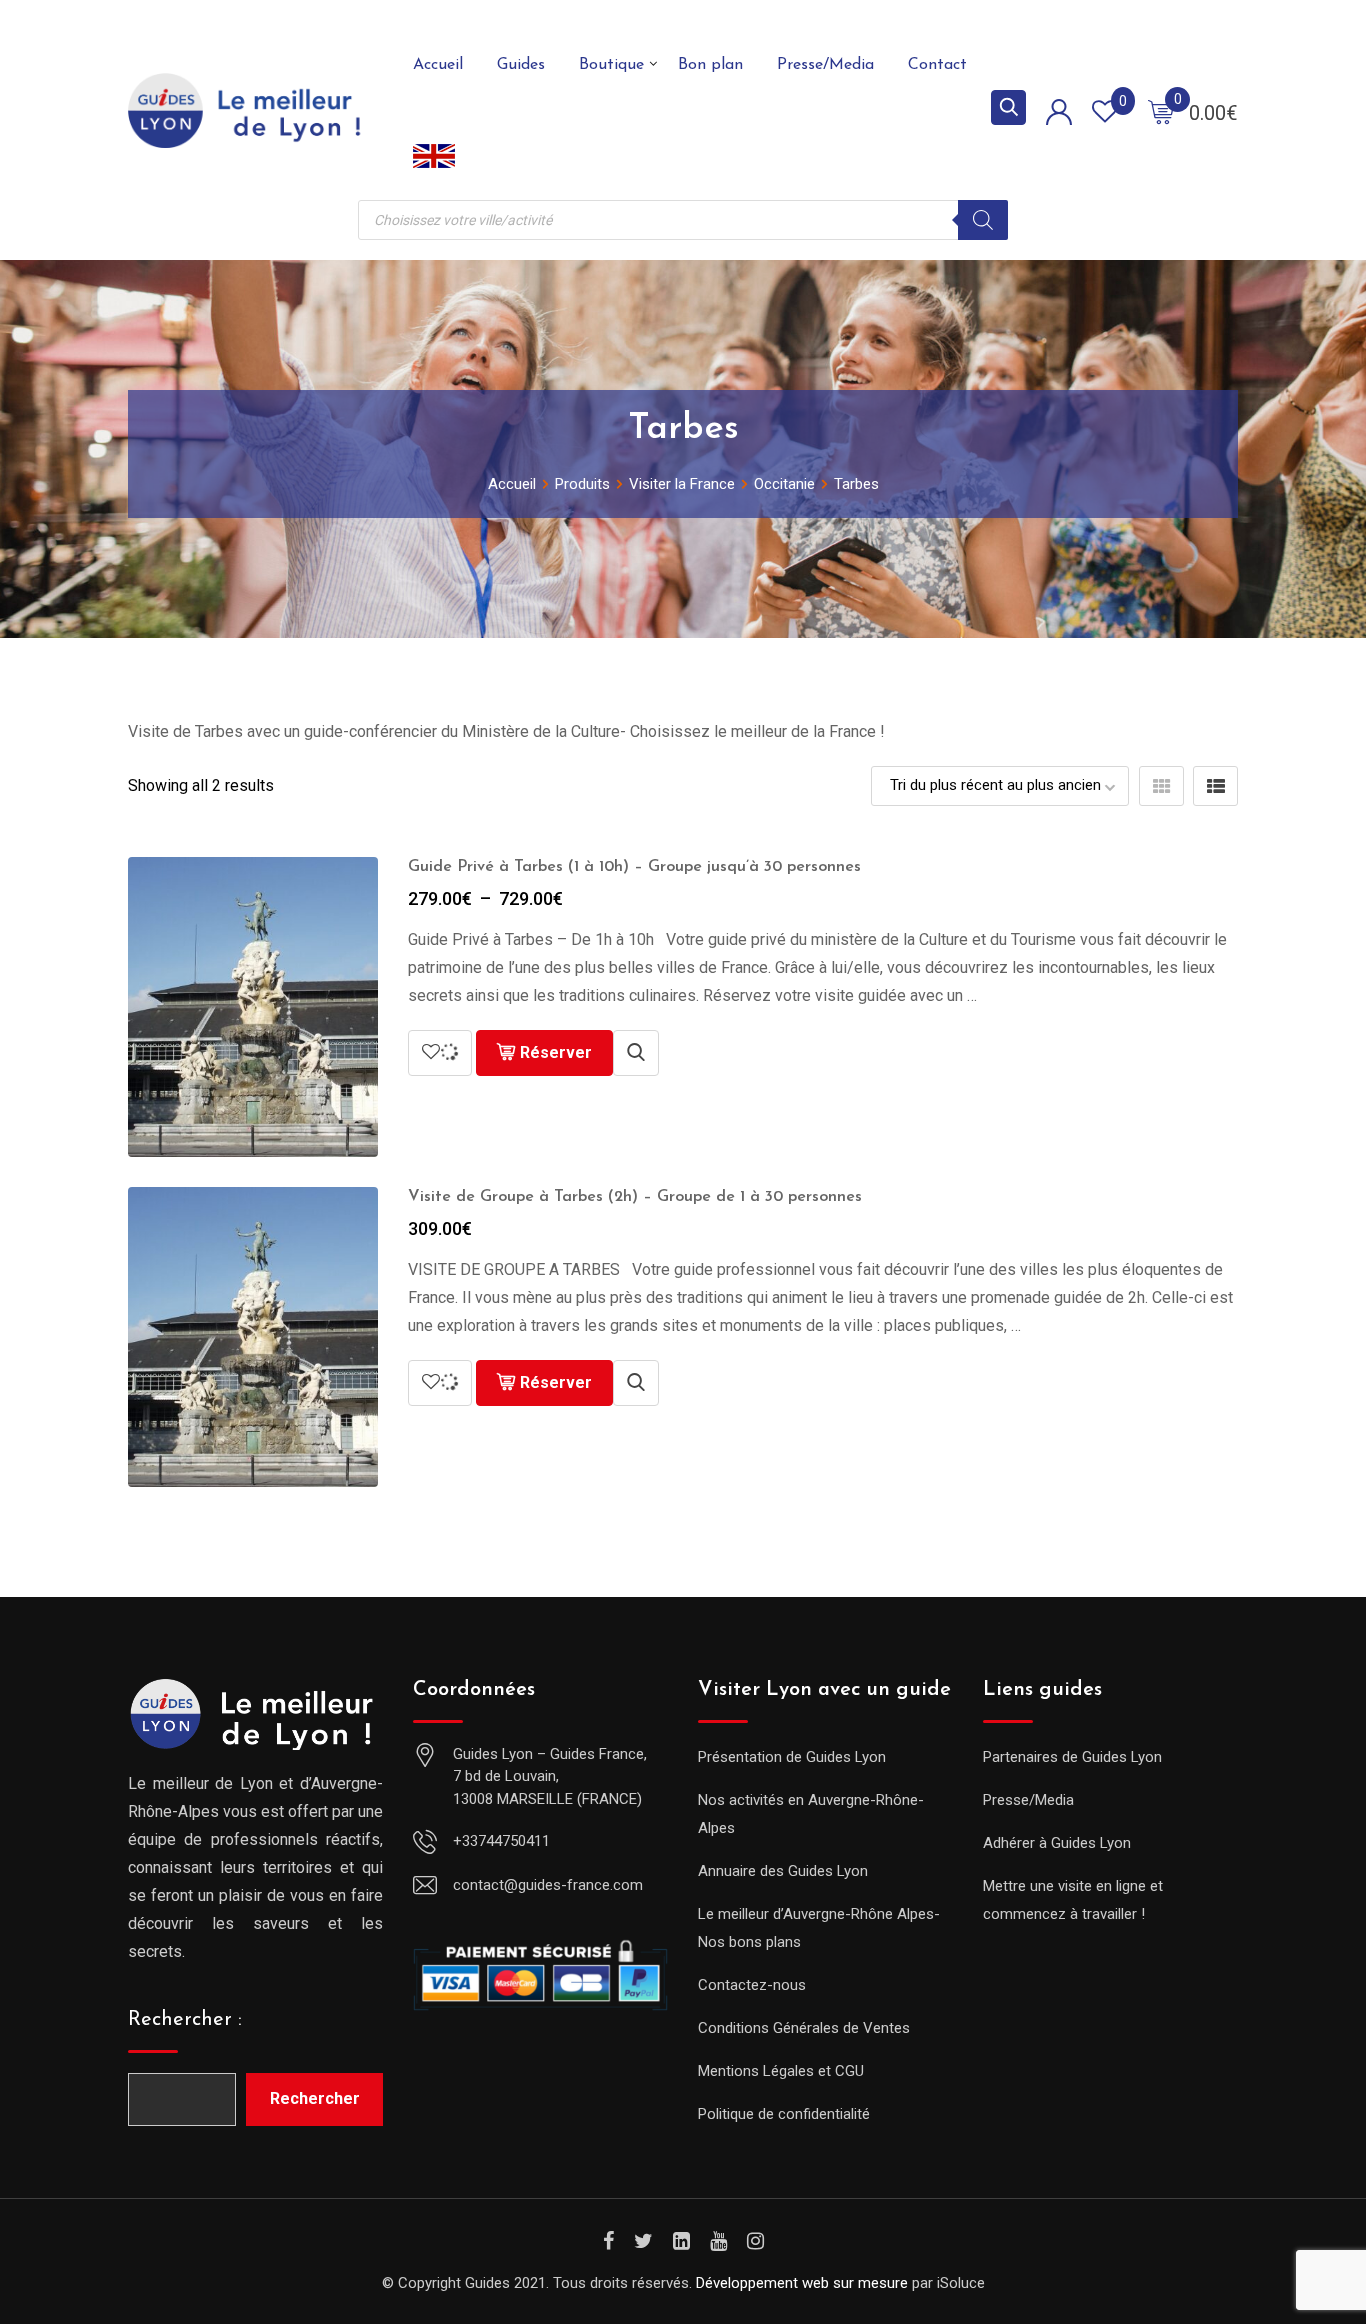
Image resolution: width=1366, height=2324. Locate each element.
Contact (937, 65)
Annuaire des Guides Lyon (783, 1871)
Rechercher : (185, 2020)
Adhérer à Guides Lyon (1057, 1843)
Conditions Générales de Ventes (804, 2028)
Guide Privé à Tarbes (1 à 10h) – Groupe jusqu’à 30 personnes (634, 867)
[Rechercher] (983, 220)
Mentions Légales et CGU (781, 2071)
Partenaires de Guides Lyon (1072, 1757)
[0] (1161, 111)
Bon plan (710, 65)
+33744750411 (501, 1841)
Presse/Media (825, 65)
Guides (521, 65)
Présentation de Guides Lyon (792, 1757)
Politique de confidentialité (784, 2114)
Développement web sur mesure (802, 2283)
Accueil (438, 65)
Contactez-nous (752, 1985)
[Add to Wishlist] (440, 1053)
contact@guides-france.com (548, 1885)
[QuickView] (636, 1053)
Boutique (611, 65)
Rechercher (315, 2098)
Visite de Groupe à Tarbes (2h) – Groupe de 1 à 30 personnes (635, 1197)
